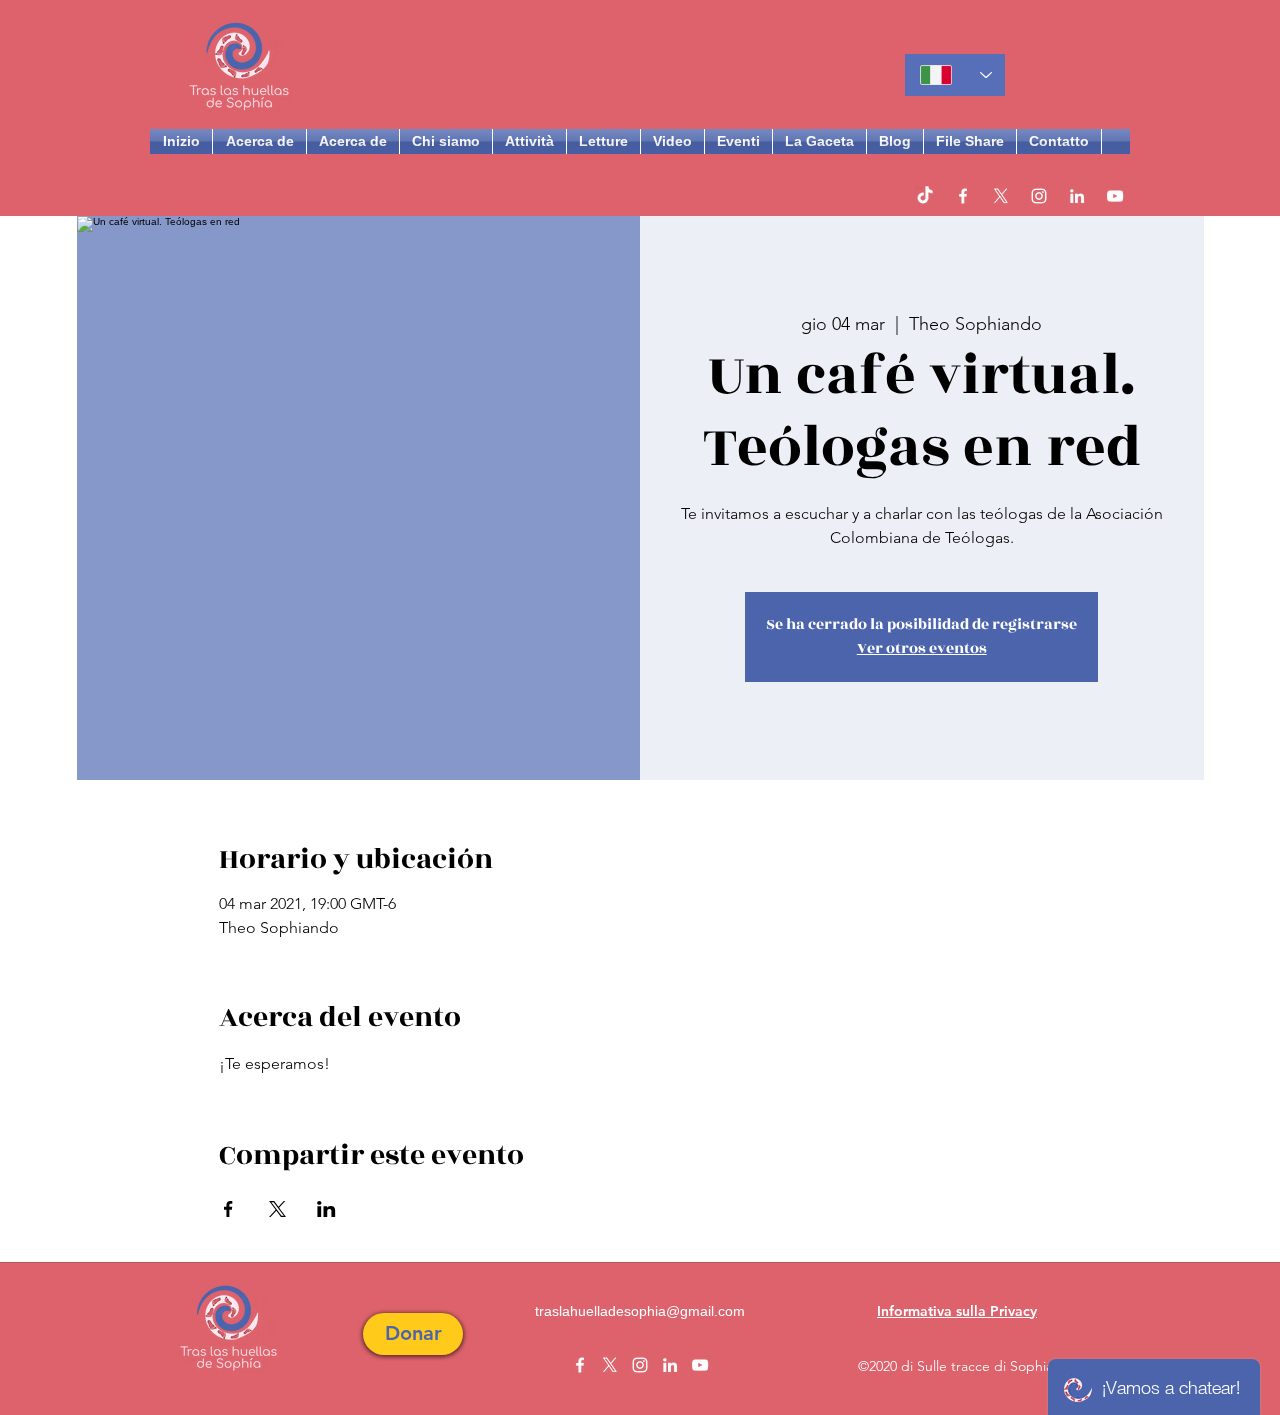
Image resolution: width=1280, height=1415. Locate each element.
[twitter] (1001, 196)
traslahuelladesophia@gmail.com (640, 1311)
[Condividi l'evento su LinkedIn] (326, 1209)
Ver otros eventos (922, 648)
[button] (413, 1334)
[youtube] (1115, 196)
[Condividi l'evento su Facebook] (228, 1209)
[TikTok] (925, 196)
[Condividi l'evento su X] (277, 1209)
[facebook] (963, 196)
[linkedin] (1077, 196)
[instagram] (1039, 196)
